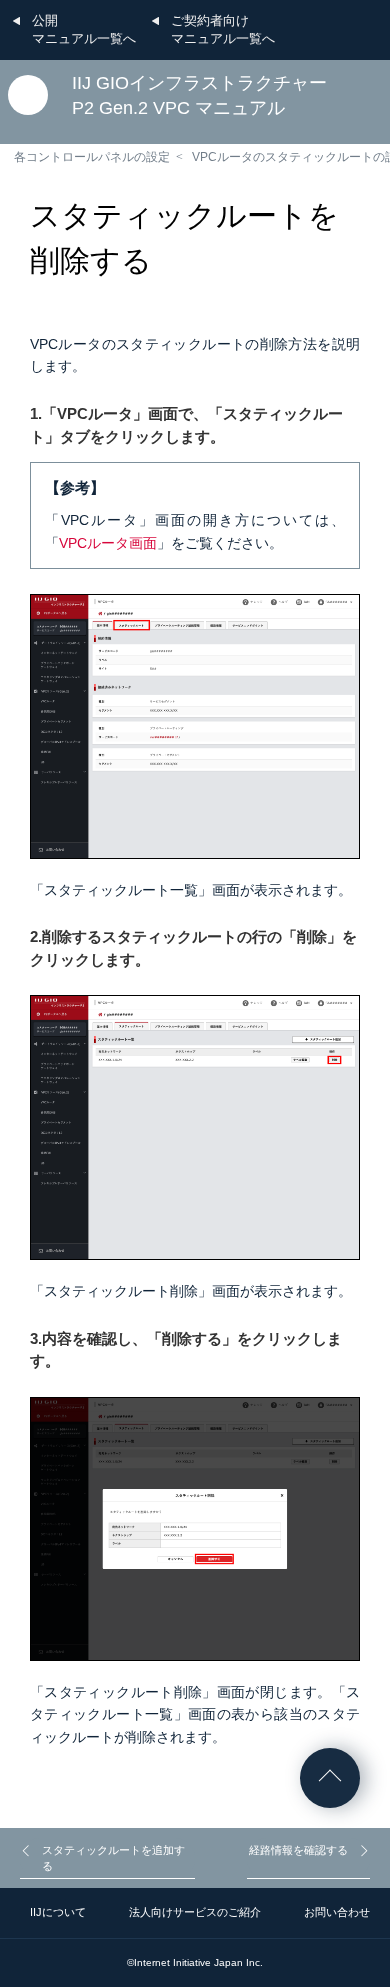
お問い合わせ (337, 1912)
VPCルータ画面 (108, 543)
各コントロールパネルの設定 (92, 157)
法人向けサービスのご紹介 (195, 1912)
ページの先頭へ (330, 1778)
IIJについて (58, 1912)
